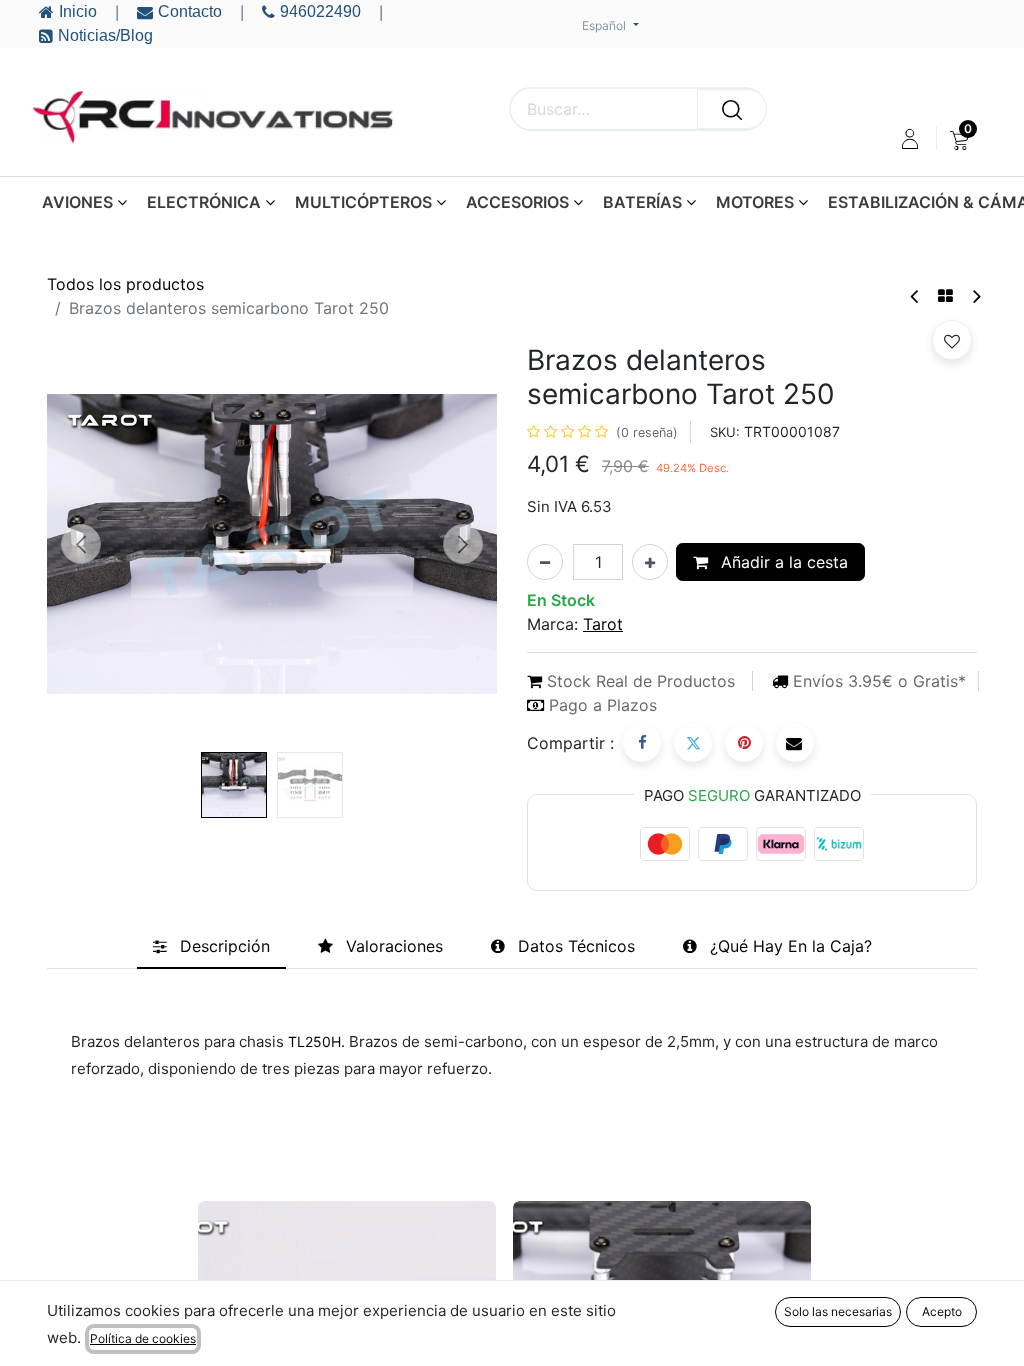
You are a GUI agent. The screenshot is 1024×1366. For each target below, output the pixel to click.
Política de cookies (143, 1338)
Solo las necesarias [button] (838, 1311)
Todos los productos (125, 284)
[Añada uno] (650, 562)
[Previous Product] (915, 296)
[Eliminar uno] (545, 562)
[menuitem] (959, 139)
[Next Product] (975, 296)
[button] (81, 544)
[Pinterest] (744, 743)
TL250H (312, 1041)
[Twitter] (693, 743)
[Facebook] (642, 743)
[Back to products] (945, 296)
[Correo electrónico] (795, 743)
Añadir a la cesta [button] (782, 562)
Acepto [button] (942, 1311)
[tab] (211, 947)
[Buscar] (732, 109)
